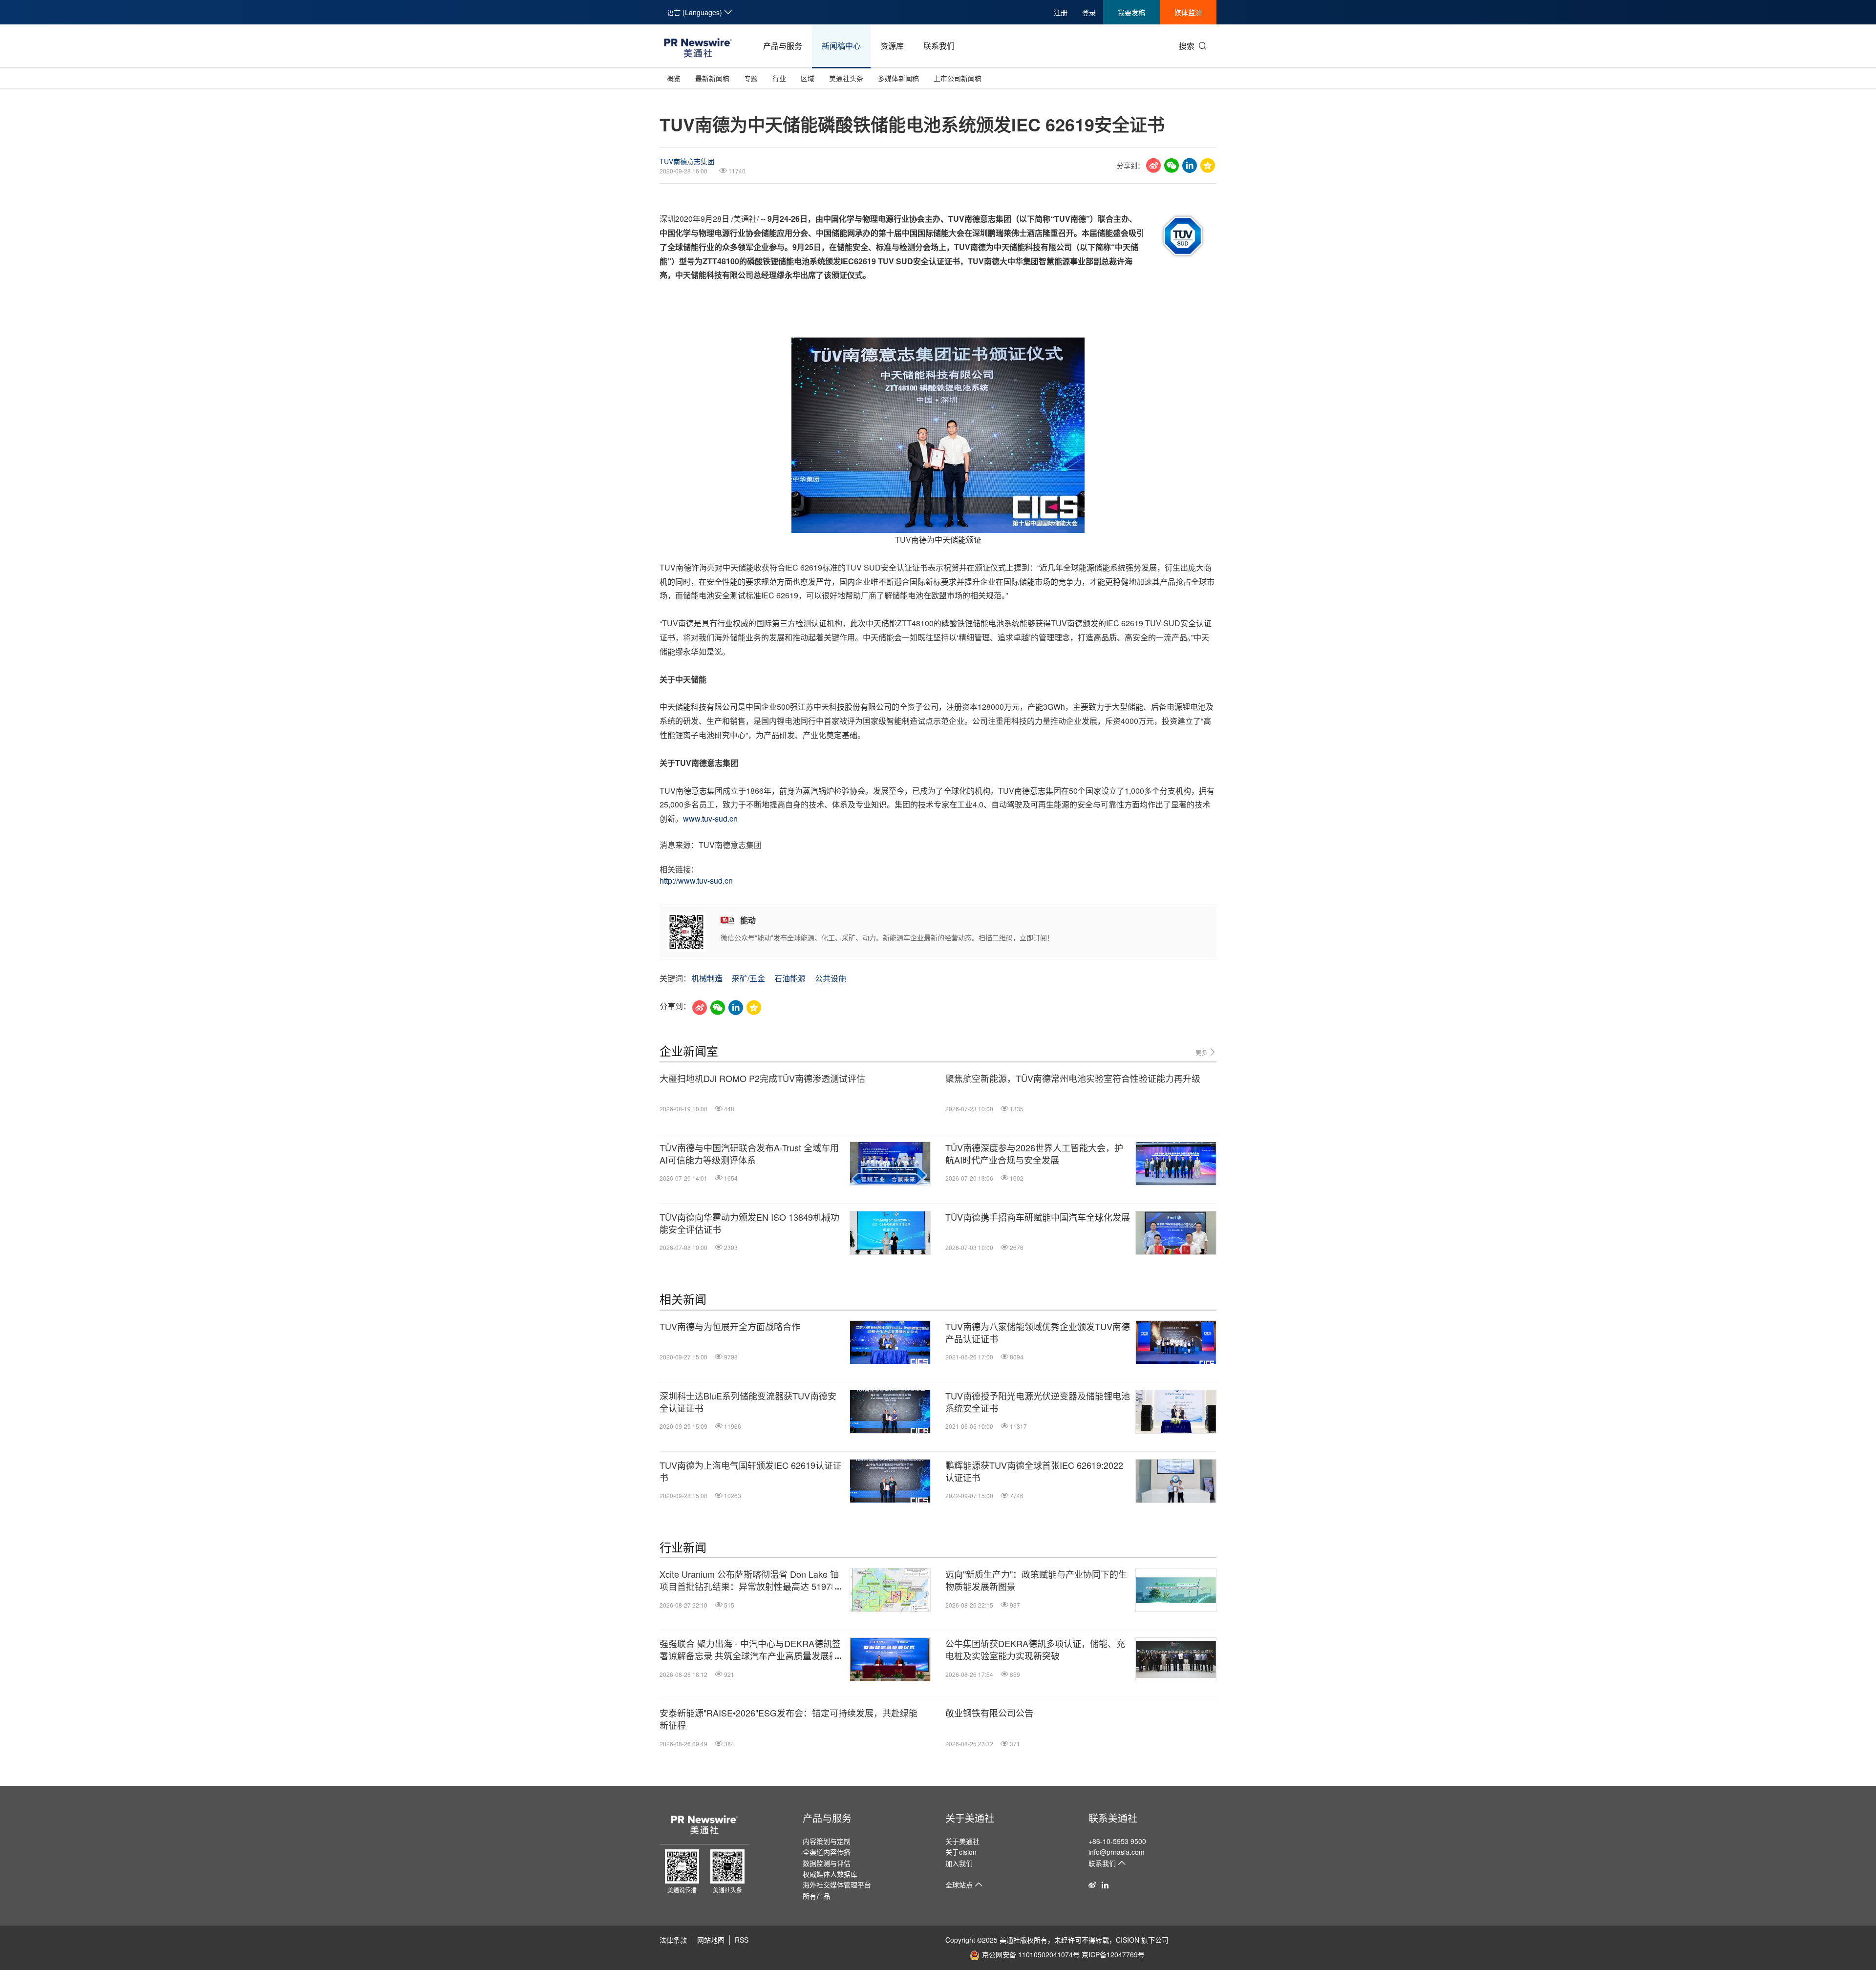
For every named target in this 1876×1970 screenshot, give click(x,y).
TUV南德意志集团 (687, 161)
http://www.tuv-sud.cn (696, 880)
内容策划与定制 (827, 1841)
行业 (779, 78)
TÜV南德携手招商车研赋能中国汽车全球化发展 (1038, 1217)
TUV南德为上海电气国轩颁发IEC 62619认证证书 (751, 1471)
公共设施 (831, 978)
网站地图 (711, 1940)
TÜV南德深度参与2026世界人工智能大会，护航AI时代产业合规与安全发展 (1034, 1154)
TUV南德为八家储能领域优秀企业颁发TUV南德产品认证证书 (1038, 1333)
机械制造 (707, 978)
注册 (1061, 12)
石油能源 (790, 978)
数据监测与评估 (827, 1863)
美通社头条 (846, 78)
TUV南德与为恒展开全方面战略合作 (730, 1326)
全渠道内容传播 (827, 1852)
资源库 (892, 46)
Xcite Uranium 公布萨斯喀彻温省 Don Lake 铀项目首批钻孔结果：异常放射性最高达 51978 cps (749, 1580)
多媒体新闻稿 (898, 78)
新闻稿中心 (841, 46)
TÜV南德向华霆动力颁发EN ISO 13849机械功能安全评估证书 (749, 1223)
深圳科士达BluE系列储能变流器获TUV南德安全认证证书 (748, 1402)
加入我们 (959, 1863)
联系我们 (939, 46)
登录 (1089, 12)
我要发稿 (1131, 12)
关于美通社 (970, 1818)
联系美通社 (1113, 1818)
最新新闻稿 (712, 78)
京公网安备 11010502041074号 (1031, 1954)
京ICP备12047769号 (1113, 1954)
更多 (1202, 1052)
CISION (1128, 1940)
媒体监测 (1188, 12)
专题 (751, 78)
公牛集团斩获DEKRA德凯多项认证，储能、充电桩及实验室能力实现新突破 (1035, 1650)
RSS (742, 1940)
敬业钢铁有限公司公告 (989, 1713)
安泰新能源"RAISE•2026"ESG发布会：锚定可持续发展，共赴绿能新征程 (789, 1719)
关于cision (961, 1852)
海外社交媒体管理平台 (837, 1885)
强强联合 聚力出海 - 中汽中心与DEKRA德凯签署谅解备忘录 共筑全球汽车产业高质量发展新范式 (750, 1650)
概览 (674, 78)
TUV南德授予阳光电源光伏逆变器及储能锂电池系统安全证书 (1038, 1402)
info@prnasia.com (1117, 1852)
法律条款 (673, 1940)
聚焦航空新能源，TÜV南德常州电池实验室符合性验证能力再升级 (1073, 1078)
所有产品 (816, 1896)
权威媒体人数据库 (830, 1874)
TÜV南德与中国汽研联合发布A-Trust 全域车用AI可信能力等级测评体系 (749, 1154)
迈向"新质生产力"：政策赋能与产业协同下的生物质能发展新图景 (1036, 1580)
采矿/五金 (748, 978)
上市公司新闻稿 (958, 78)
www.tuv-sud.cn (710, 818)
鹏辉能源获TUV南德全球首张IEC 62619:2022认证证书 (1034, 1471)
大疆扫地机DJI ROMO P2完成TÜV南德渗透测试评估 (762, 1078)
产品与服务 (783, 46)
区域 (808, 78)
